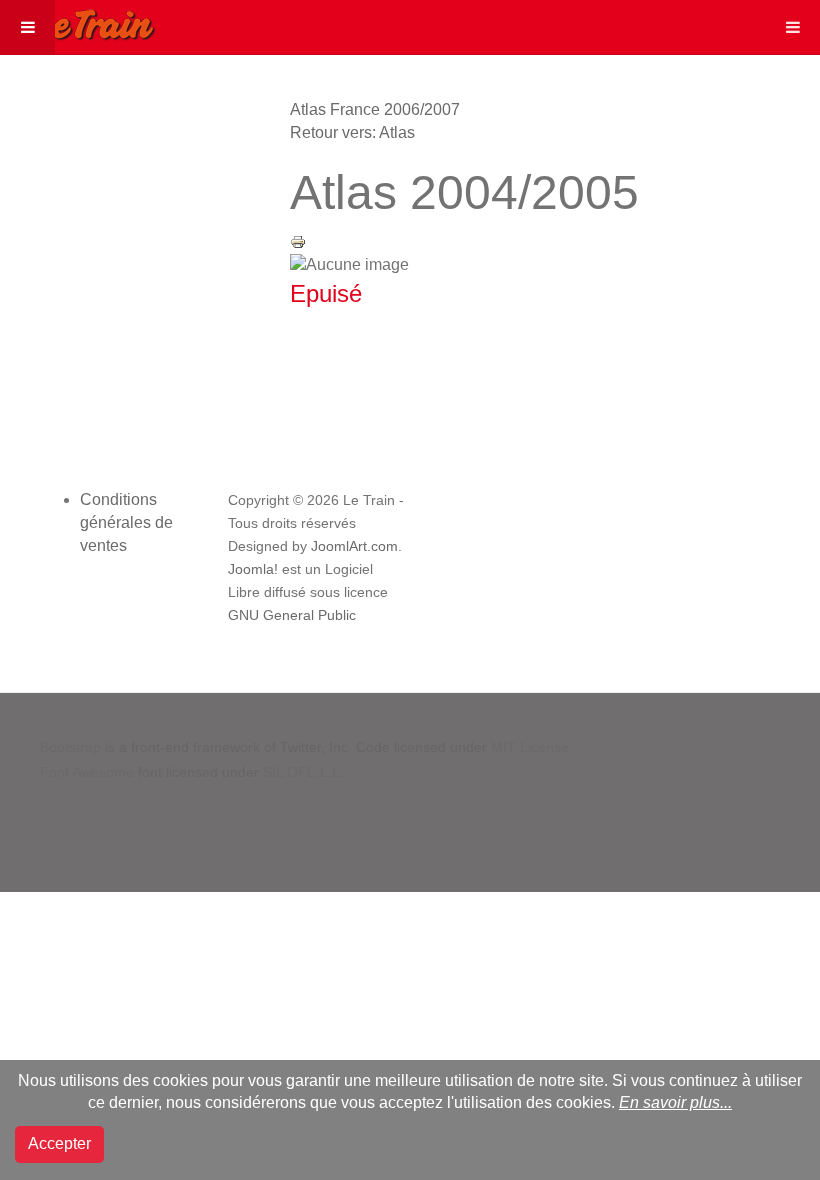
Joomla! (253, 569)
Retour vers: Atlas (352, 132)
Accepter (59, 1143)
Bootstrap (70, 747)
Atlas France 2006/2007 (375, 109)
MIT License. (532, 747)
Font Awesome (87, 772)
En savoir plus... (675, 1102)
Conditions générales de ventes (126, 522)
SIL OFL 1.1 (300, 772)
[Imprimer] (298, 240)
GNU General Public (292, 615)
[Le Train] (78, 21)
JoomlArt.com (354, 546)
